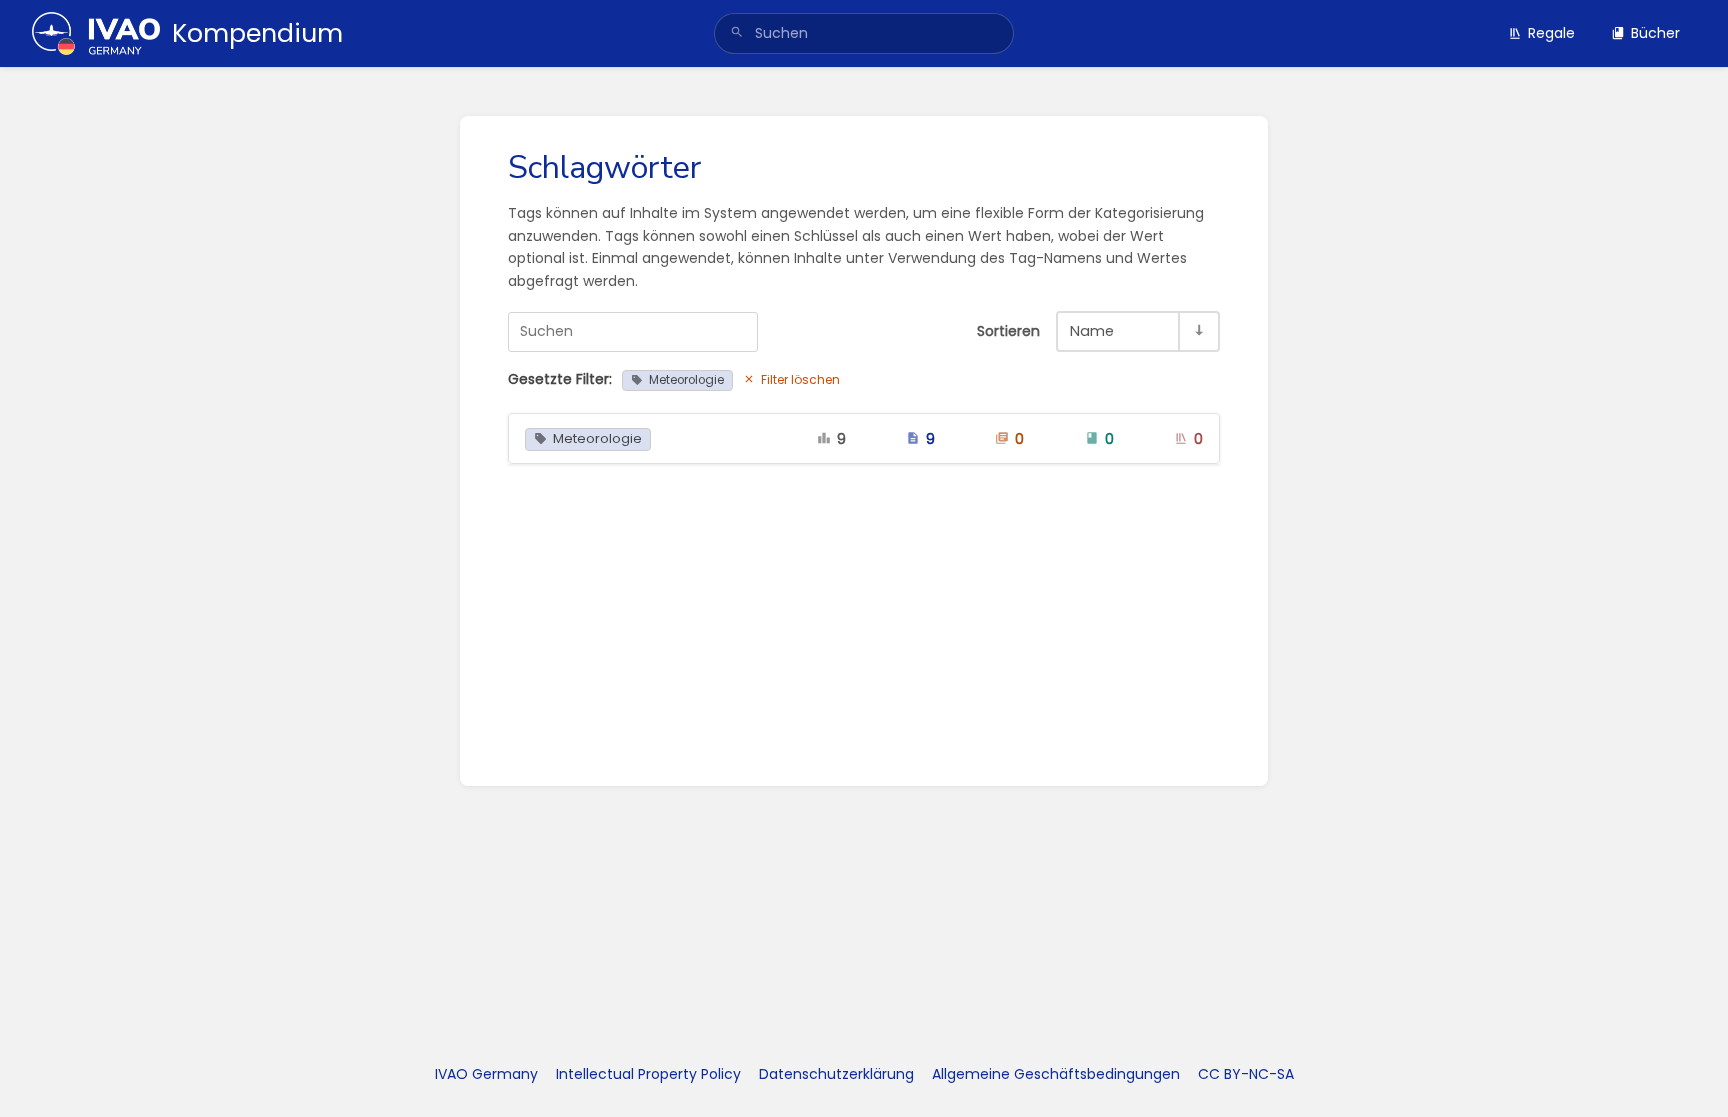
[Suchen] (737, 33)
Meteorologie (686, 380)
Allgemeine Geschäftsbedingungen (1056, 1074)
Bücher (1655, 33)
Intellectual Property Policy (648, 1074)
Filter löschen (800, 380)
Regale (1551, 33)
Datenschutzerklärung (836, 1074)
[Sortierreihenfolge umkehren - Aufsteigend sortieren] (1198, 331)
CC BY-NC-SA (1246, 1074)
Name (1092, 331)
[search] (864, 33)
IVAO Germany (486, 1074)
